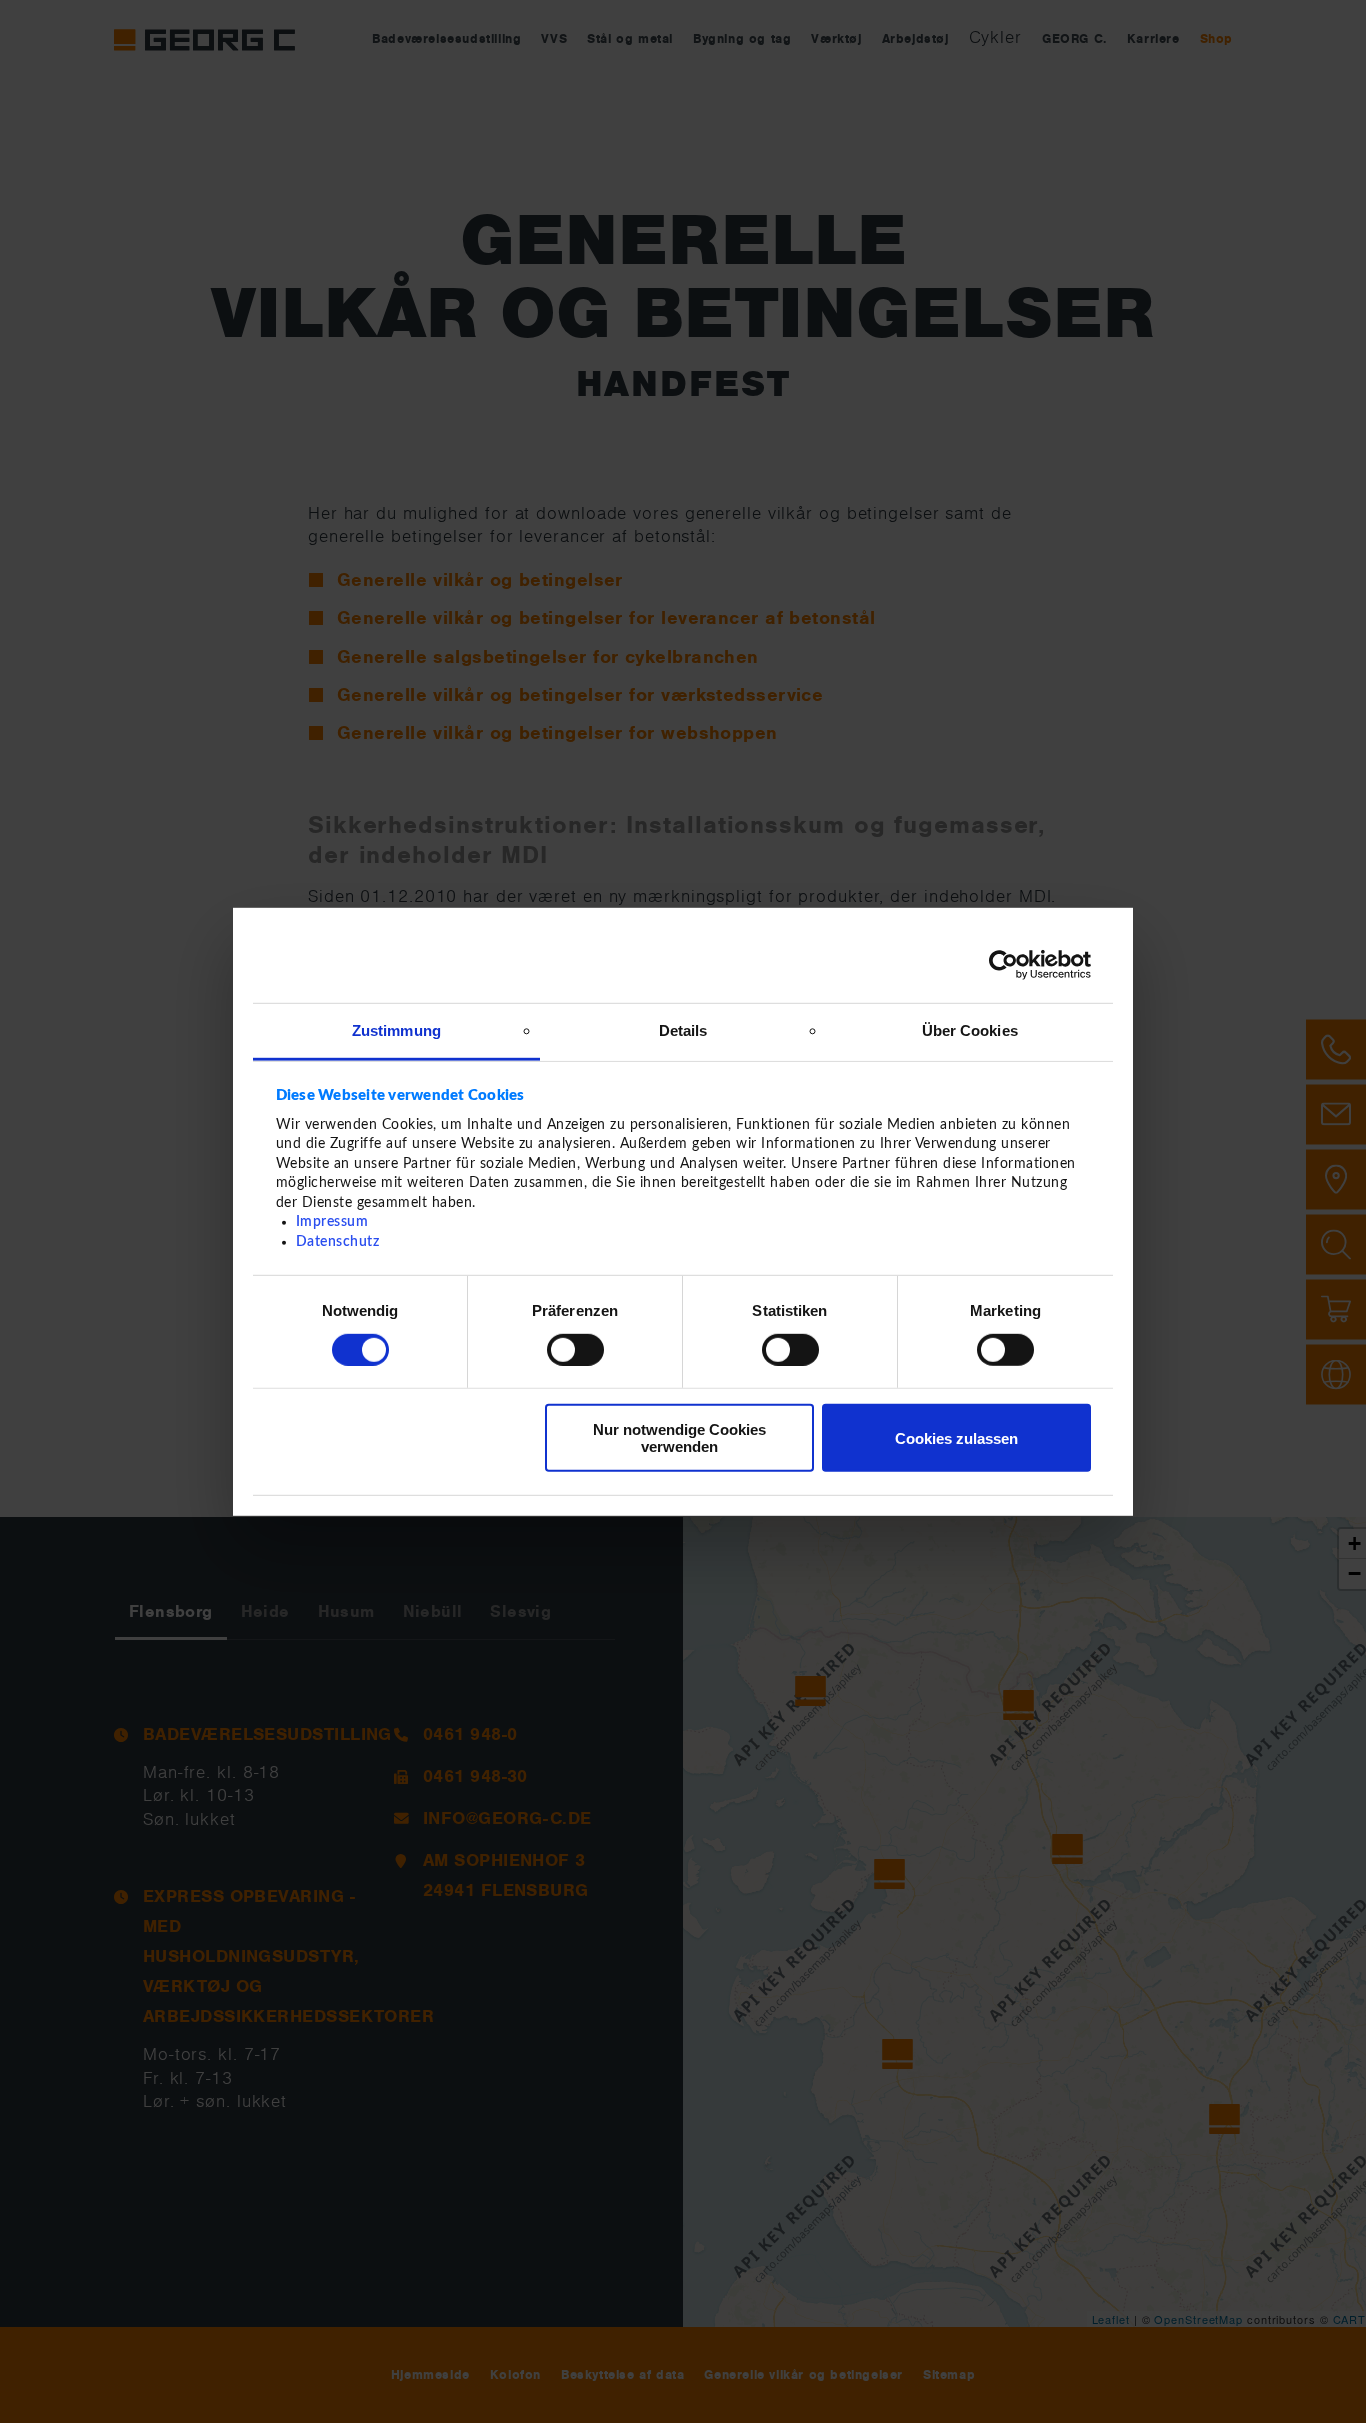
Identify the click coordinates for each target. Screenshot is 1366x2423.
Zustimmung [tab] (396, 1029)
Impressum (332, 1222)
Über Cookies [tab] (970, 1029)
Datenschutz (338, 1242)
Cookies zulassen (956, 1438)
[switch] (575, 1350)
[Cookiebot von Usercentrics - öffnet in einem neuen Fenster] (1003, 965)
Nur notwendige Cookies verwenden (679, 1438)
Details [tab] (683, 1029)
